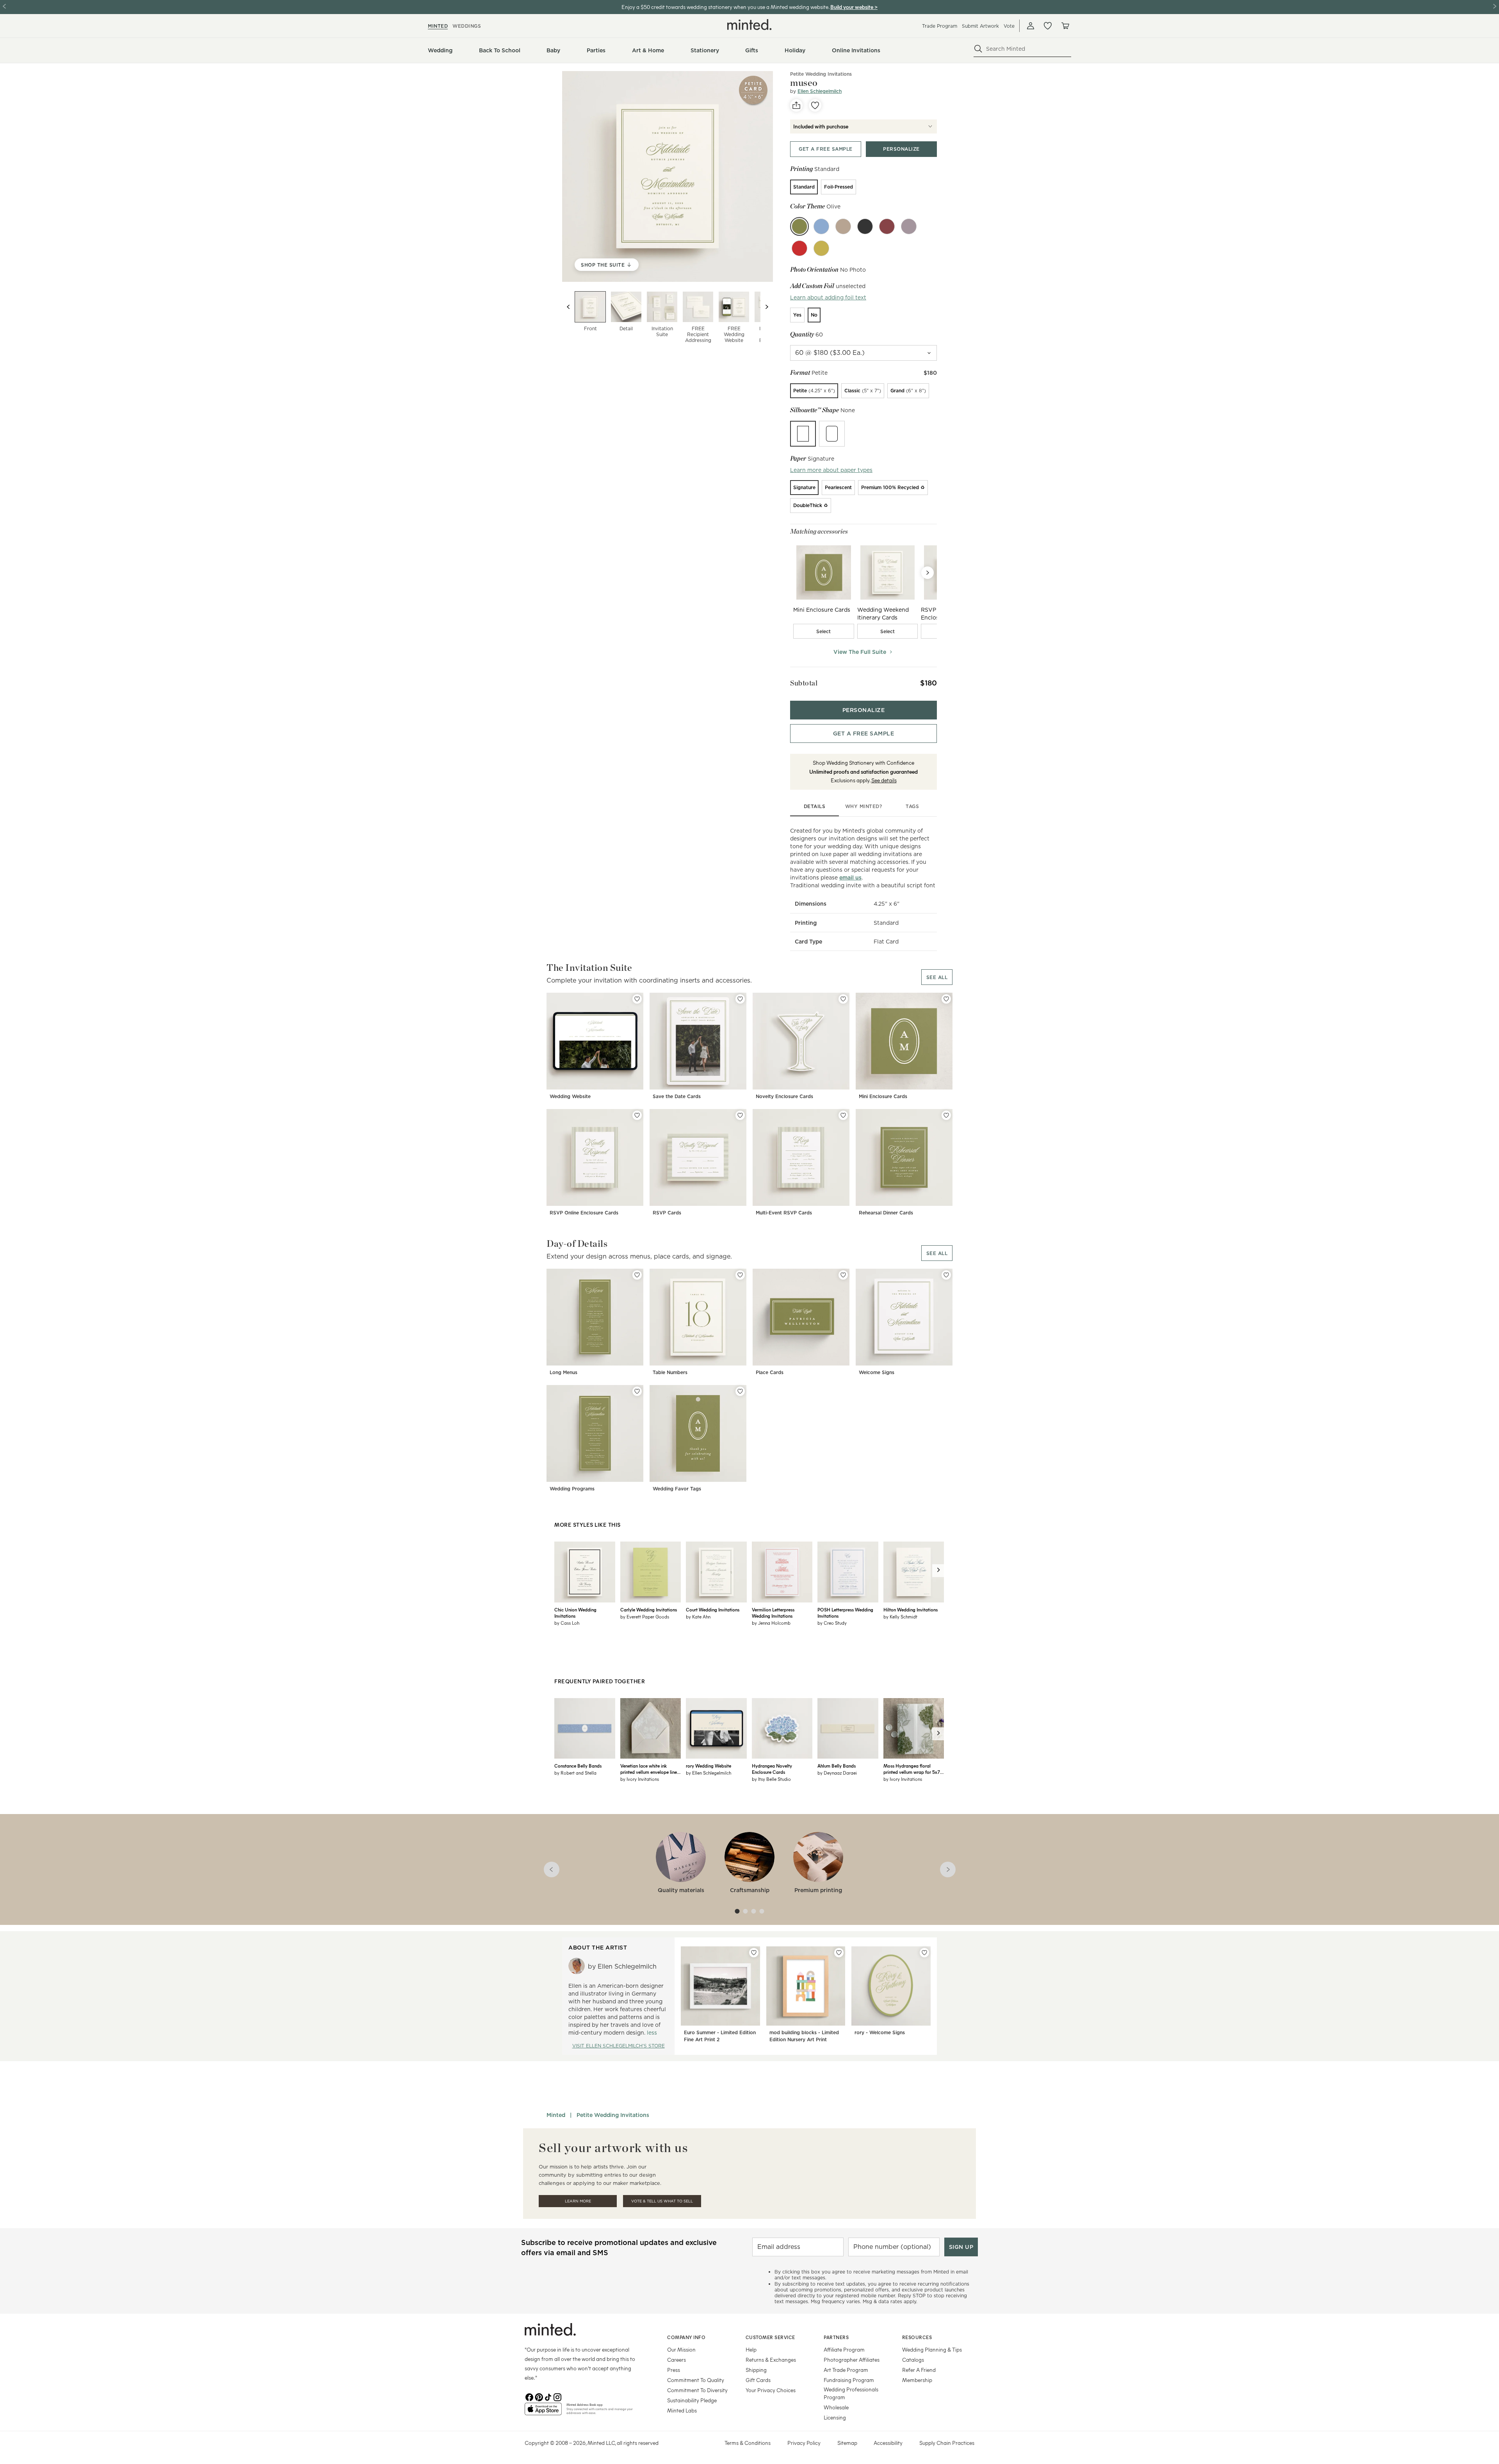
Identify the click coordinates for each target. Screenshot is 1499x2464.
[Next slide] (767, 307)
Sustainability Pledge (692, 2400)
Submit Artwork (980, 26)
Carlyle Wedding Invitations (649, 1609)
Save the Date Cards (677, 1096)
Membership (917, 2380)
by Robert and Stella (575, 1773)
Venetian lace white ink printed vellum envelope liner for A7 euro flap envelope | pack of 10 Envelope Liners (649, 1769)
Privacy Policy (804, 2443)
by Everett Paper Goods (645, 1617)
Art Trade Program (846, 2370)
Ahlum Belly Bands (837, 1766)
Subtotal (804, 683)
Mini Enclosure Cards (883, 1096)
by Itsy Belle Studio (771, 1779)
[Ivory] (843, 226)
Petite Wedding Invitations (821, 74)
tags (912, 806)
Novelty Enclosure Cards (784, 1096)
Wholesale (836, 2407)
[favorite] (815, 105)
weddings (467, 26)
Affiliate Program (844, 2349)
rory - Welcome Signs (880, 2032)
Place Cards (770, 1372)
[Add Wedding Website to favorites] (637, 999)
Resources (917, 2337)
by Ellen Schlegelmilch (709, 1773)
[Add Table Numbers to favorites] (740, 1275)
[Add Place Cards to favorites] (843, 1275)
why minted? (864, 806)
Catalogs (913, 2360)
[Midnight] (865, 226)
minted (438, 26)
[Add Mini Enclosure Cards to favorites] (946, 999)
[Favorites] (1048, 26)
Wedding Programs (572, 1489)
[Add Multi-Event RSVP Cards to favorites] (843, 1115)
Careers (677, 2360)
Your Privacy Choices (771, 2390)
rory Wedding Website (709, 1766)
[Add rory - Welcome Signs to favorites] (924, 1953)
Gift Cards (758, 2380)
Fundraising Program (849, 2380)
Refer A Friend (919, 2370)
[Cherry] (799, 248)
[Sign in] (1031, 26)
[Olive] (799, 226)
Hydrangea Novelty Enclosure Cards (772, 1769)
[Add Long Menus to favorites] (637, 1275)
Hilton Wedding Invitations (911, 1609)
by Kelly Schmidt (900, 1617)
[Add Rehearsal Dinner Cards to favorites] (946, 1115)
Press (674, 2370)
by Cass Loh (567, 1623)
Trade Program (940, 26)
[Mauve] (909, 226)
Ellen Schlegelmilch (820, 91)
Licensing (835, 2417)
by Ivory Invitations (640, 1779)
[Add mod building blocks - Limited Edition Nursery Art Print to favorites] (839, 1953)
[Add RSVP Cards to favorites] (740, 1115)
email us (850, 878)
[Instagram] (557, 2396)
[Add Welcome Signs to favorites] (946, 1275)
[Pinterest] (539, 2396)
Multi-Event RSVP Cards (784, 1213)
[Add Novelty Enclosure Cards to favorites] (843, 999)
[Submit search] (978, 49)
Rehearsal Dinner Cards (886, 1213)
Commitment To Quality (696, 2380)
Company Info (686, 2337)
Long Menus (563, 1372)
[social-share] (796, 105)
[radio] (804, 187)
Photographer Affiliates (852, 2360)
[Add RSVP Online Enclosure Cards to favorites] (637, 1115)
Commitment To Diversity (697, 2390)
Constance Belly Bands (578, 1766)
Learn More (578, 2201)
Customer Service (770, 2337)
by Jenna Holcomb (771, 1623)
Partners (836, 2337)
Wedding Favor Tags (677, 1489)
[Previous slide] (568, 307)
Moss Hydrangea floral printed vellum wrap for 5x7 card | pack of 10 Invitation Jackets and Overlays (912, 1769)
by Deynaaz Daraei (837, 1773)
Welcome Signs (877, 1372)
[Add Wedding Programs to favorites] (637, 1391)
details (815, 806)
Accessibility (888, 2443)
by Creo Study (832, 1623)
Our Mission (681, 2349)
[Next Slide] (928, 573)
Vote (1009, 26)
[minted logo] (749, 25)
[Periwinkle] (821, 226)
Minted (556, 2115)
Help (751, 2349)
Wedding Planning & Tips (932, 2349)
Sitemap (847, 2443)
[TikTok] (548, 2396)
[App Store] (543, 2412)
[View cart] (1065, 26)
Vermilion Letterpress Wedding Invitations (773, 1613)
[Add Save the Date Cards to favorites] (740, 999)
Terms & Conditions (748, 2443)
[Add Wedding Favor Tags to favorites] (740, 1391)
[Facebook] (529, 2396)
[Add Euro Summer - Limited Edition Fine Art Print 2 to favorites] (754, 1953)
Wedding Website (570, 1096)
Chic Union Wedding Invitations (575, 1613)
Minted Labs (682, 2410)
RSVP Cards (667, 1213)
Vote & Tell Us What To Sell (662, 2201)
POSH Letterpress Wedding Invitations (845, 1613)
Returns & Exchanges (771, 2360)
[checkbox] (824, 631)
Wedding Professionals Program (851, 2393)
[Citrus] (821, 248)
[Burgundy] (887, 226)
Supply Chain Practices (947, 2443)
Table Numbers (670, 1372)
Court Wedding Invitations (713, 1609)
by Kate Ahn (698, 1617)
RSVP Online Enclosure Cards (584, 1213)
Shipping (756, 2370)
